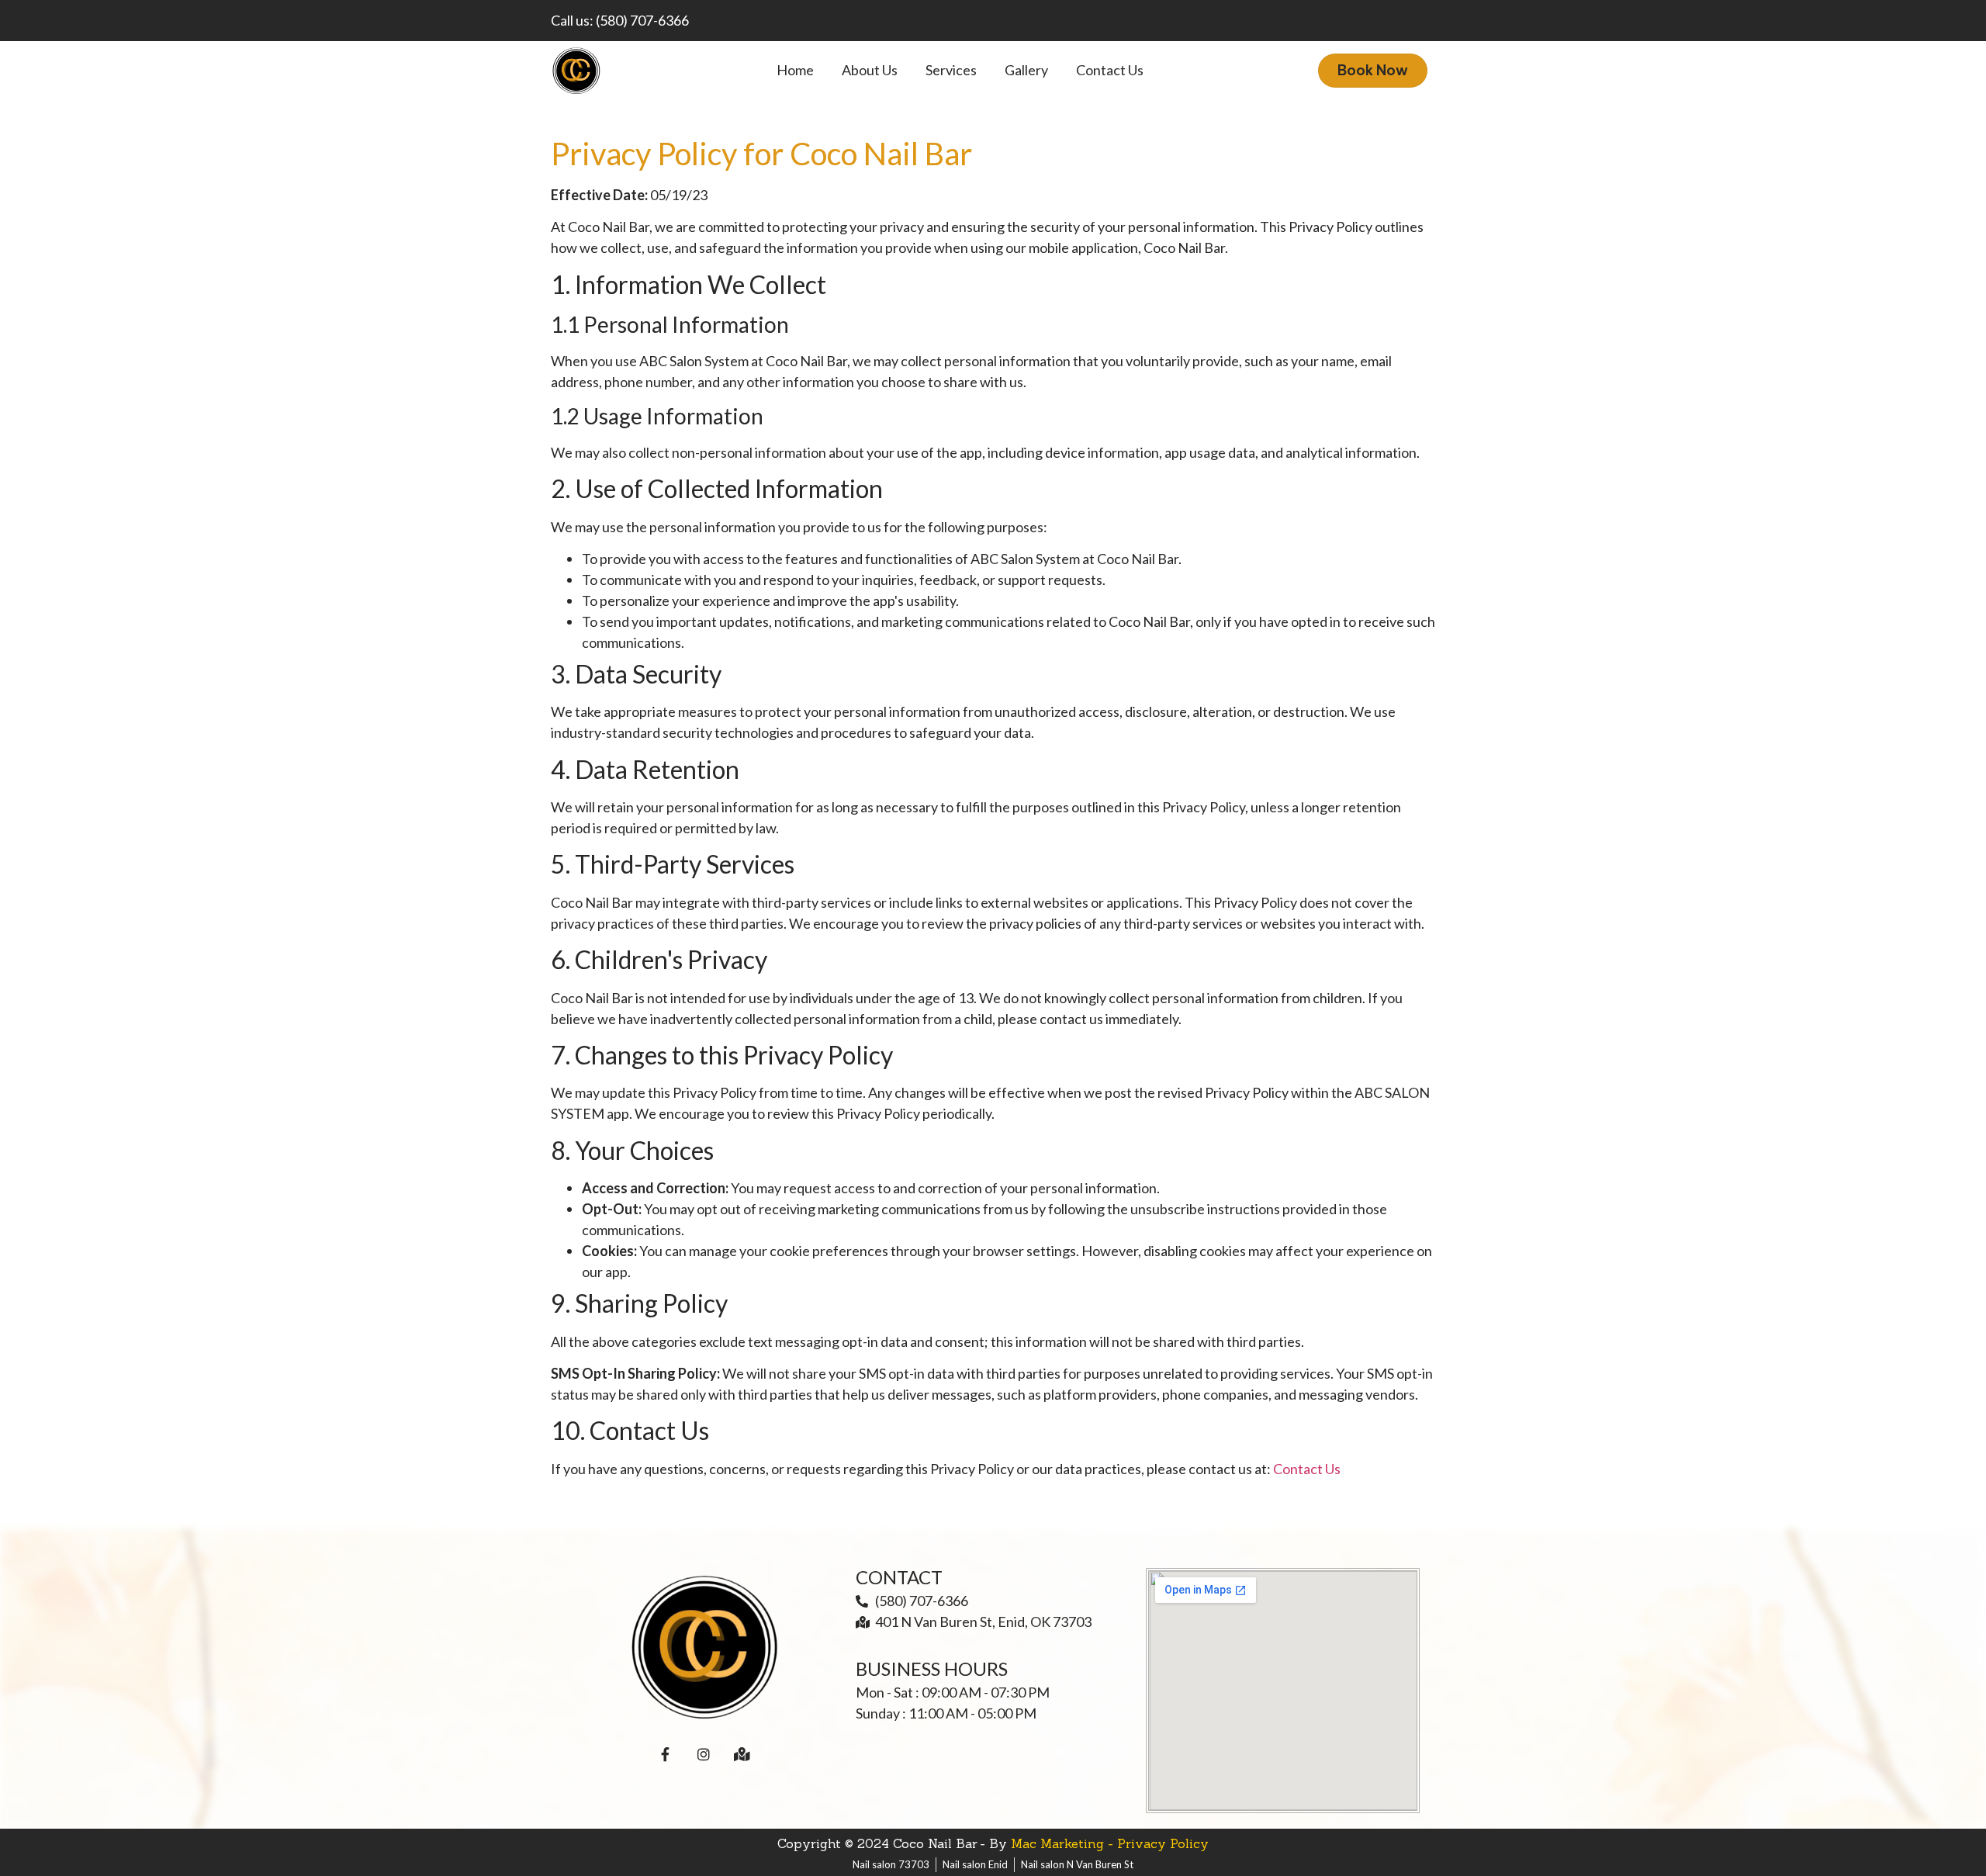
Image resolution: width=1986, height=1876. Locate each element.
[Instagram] (1393, 20)
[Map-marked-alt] (1423, 20)
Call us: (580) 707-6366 (620, 20)
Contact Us (1307, 1469)
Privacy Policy (1163, 1843)
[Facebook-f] (1364, 20)
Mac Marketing (1057, 1843)
